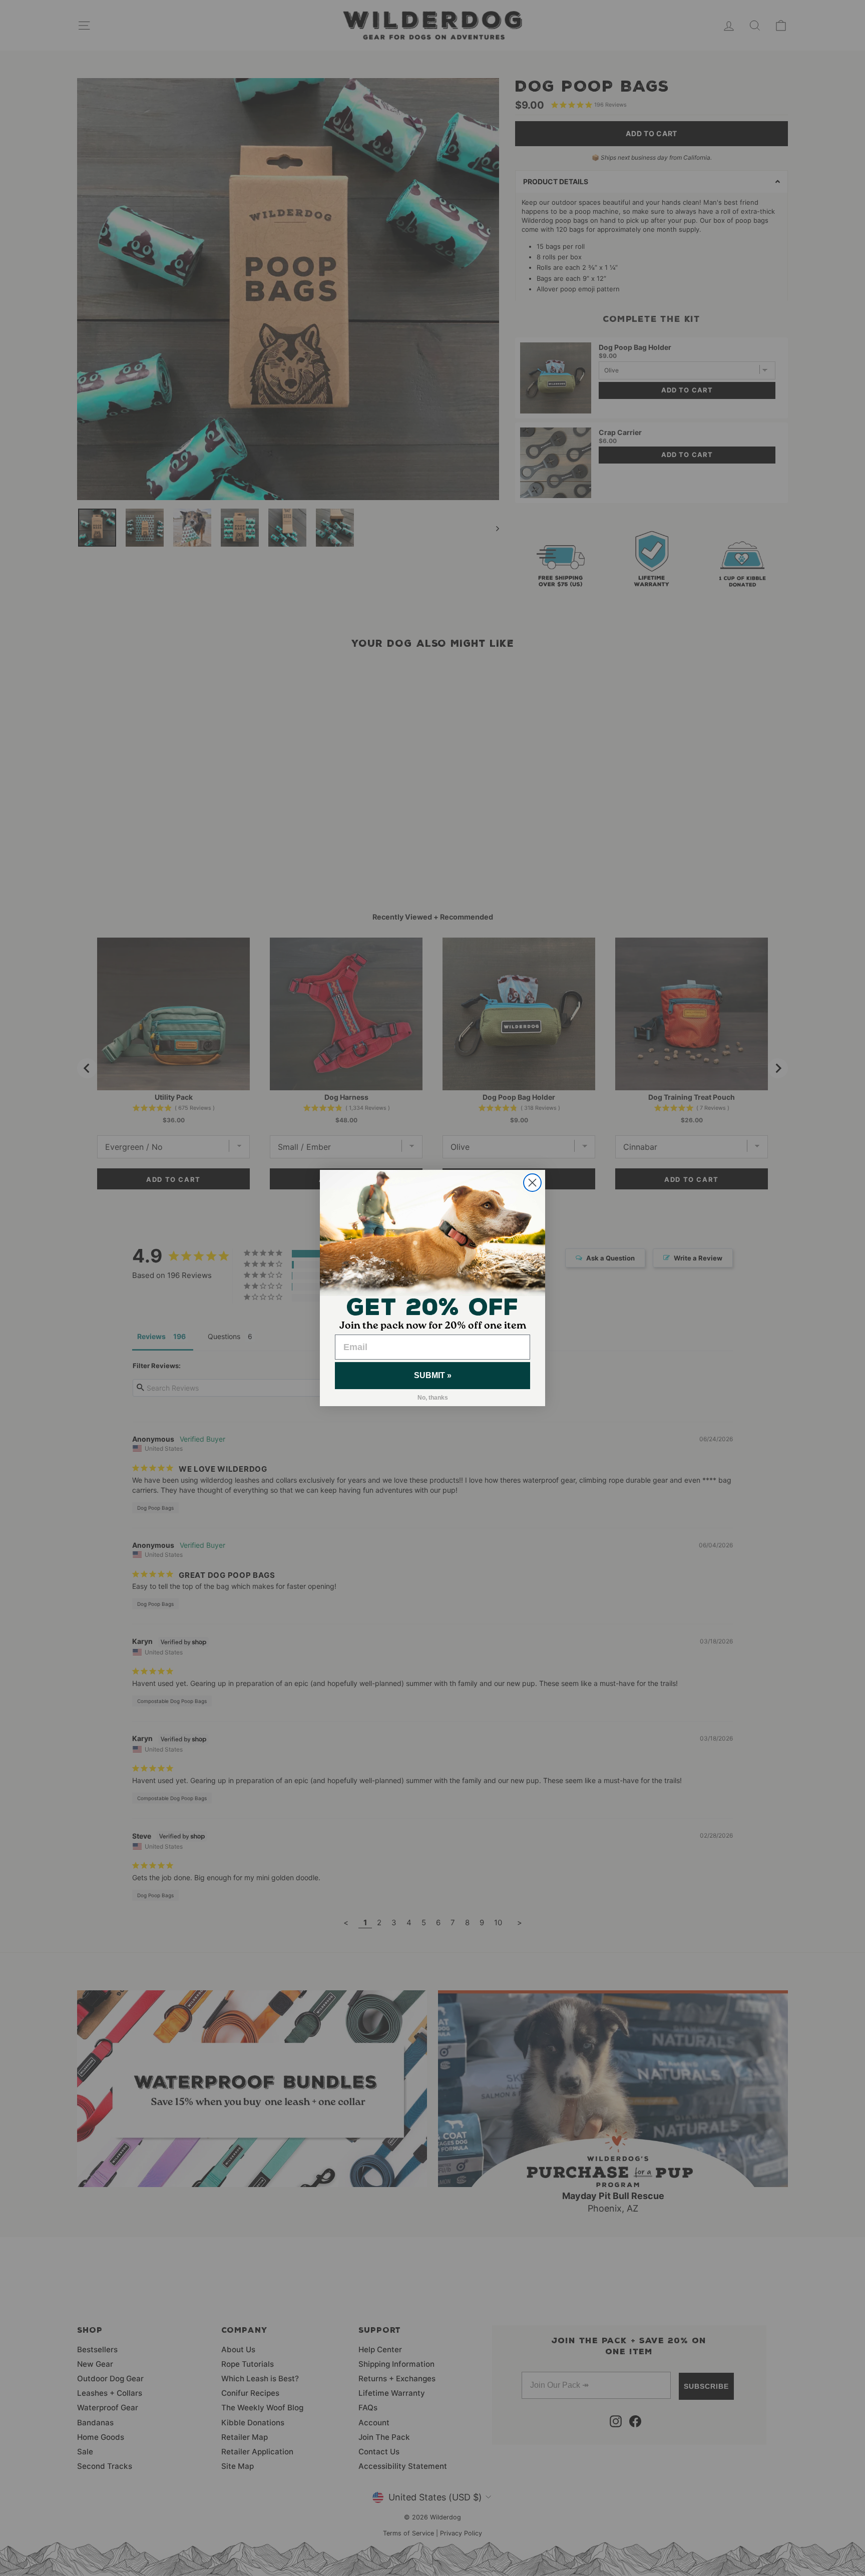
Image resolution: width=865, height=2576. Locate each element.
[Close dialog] (532, 1183)
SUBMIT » (433, 1375)
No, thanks (433, 1398)
